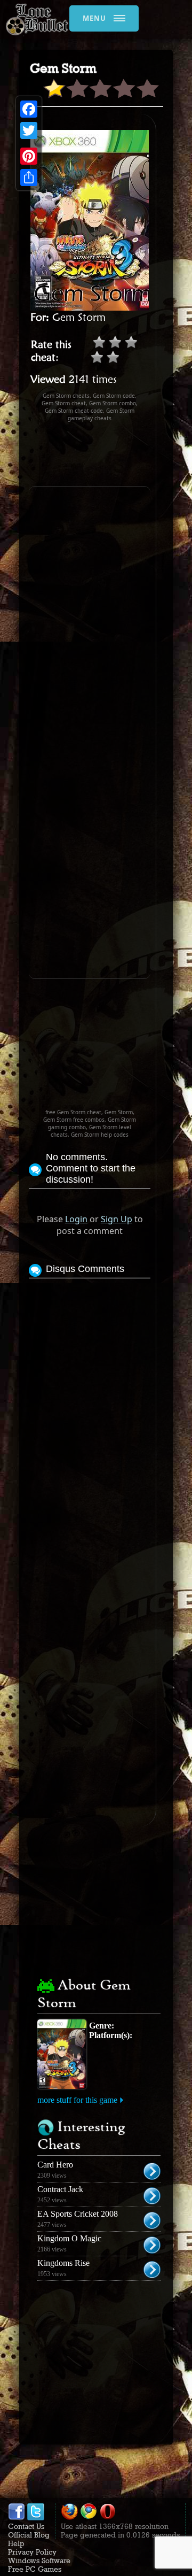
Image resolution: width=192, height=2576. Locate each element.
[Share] (29, 178)
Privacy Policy (32, 2552)
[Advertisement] (110, 454)
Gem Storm (79, 317)
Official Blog (29, 2535)
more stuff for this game (77, 2100)
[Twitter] (29, 130)
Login (76, 1219)
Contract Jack (60, 2189)
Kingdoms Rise (63, 2263)
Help (16, 2543)
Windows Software (39, 2560)
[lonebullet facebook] (17, 2518)
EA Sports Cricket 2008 (78, 2214)
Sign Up (117, 1219)
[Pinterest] (29, 156)
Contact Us (26, 2526)
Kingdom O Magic (69, 2238)
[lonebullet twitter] (36, 2518)
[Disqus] (90, 1415)
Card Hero (55, 2165)
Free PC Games (35, 2569)
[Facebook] (29, 109)
